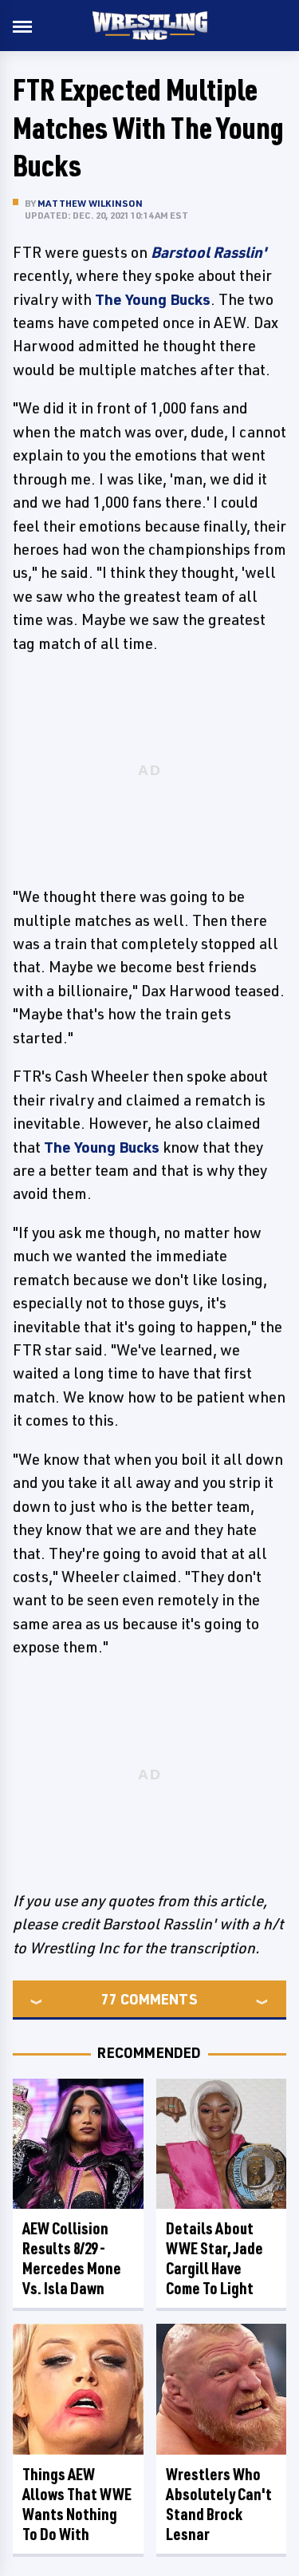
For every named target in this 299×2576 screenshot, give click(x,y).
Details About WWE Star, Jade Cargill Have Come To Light (214, 2258)
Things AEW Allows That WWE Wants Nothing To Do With (77, 2504)
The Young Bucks (153, 299)
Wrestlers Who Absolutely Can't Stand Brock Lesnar (219, 2504)
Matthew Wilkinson (90, 203)
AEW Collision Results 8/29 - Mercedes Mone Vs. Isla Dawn (72, 2258)
